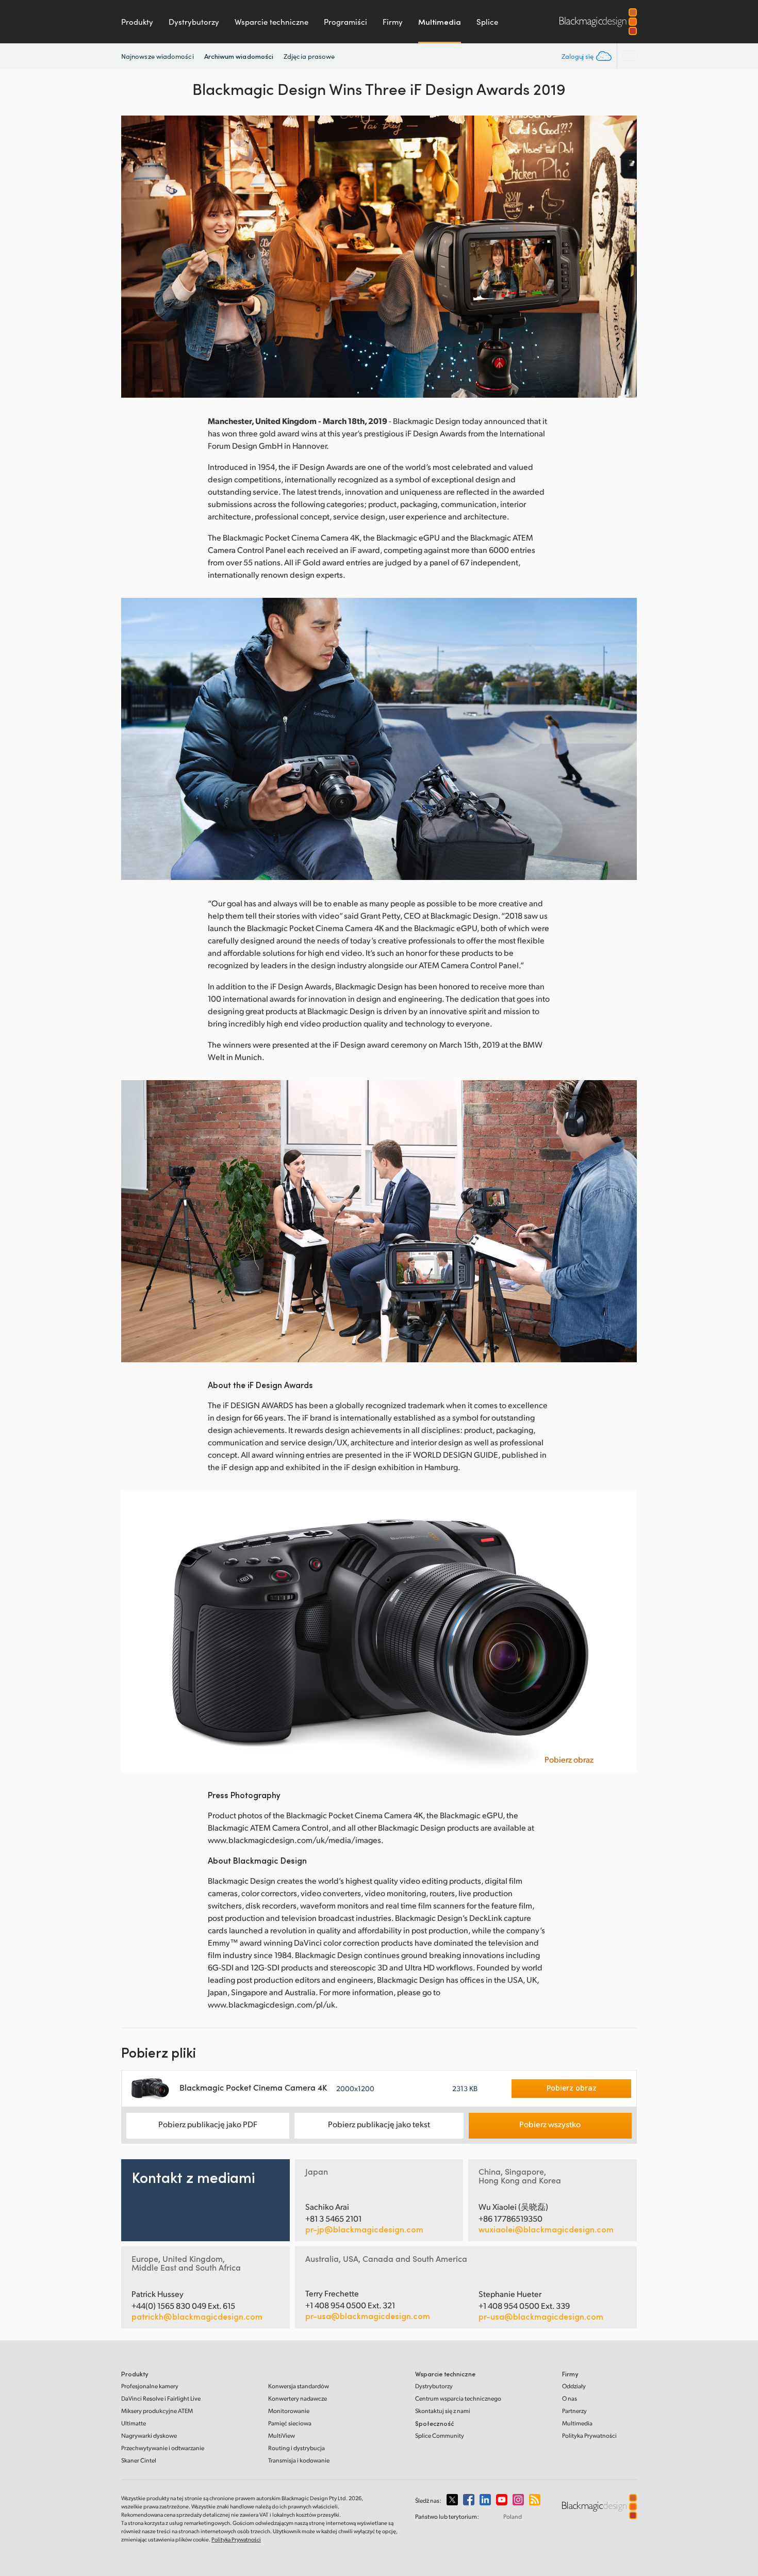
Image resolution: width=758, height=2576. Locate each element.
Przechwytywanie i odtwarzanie (163, 2448)
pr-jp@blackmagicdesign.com (364, 2229)
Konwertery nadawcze (298, 2398)
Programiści (345, 22)
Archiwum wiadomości (239, 56)
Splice (487, 22)
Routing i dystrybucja (296, 2448)
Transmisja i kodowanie (299, 2460)
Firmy (393, 22)
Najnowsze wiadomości (158, 56)
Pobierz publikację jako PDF (208, 2124)
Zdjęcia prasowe (309, 56)
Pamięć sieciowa (290, 2423)
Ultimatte (134, 2423)
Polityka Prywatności (589, 2435)
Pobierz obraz (569, 1759)
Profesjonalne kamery (150, 2386)
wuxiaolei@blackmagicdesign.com (546, 2229)
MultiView (282, 2435)
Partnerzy (574, 2411)
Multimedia (440, 22)
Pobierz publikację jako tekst (379, 2124)
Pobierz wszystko (550, 2124)
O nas (570, 2398)
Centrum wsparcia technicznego (458, 2398)
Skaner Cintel (139, 2460)
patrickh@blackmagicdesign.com (197, 2317)
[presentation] (136, 257)
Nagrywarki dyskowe (149, 2435)
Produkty (137, 22)
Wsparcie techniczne (271, 22)
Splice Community (440, 2435)
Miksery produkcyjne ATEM (157, 2411)
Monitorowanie (289, 2411)
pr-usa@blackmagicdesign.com (368, 2316)
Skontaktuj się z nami (443, 2411)
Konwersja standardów (299, 2386)
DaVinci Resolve (161, 2398)
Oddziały (574, 2386)
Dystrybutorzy (194, 22)
